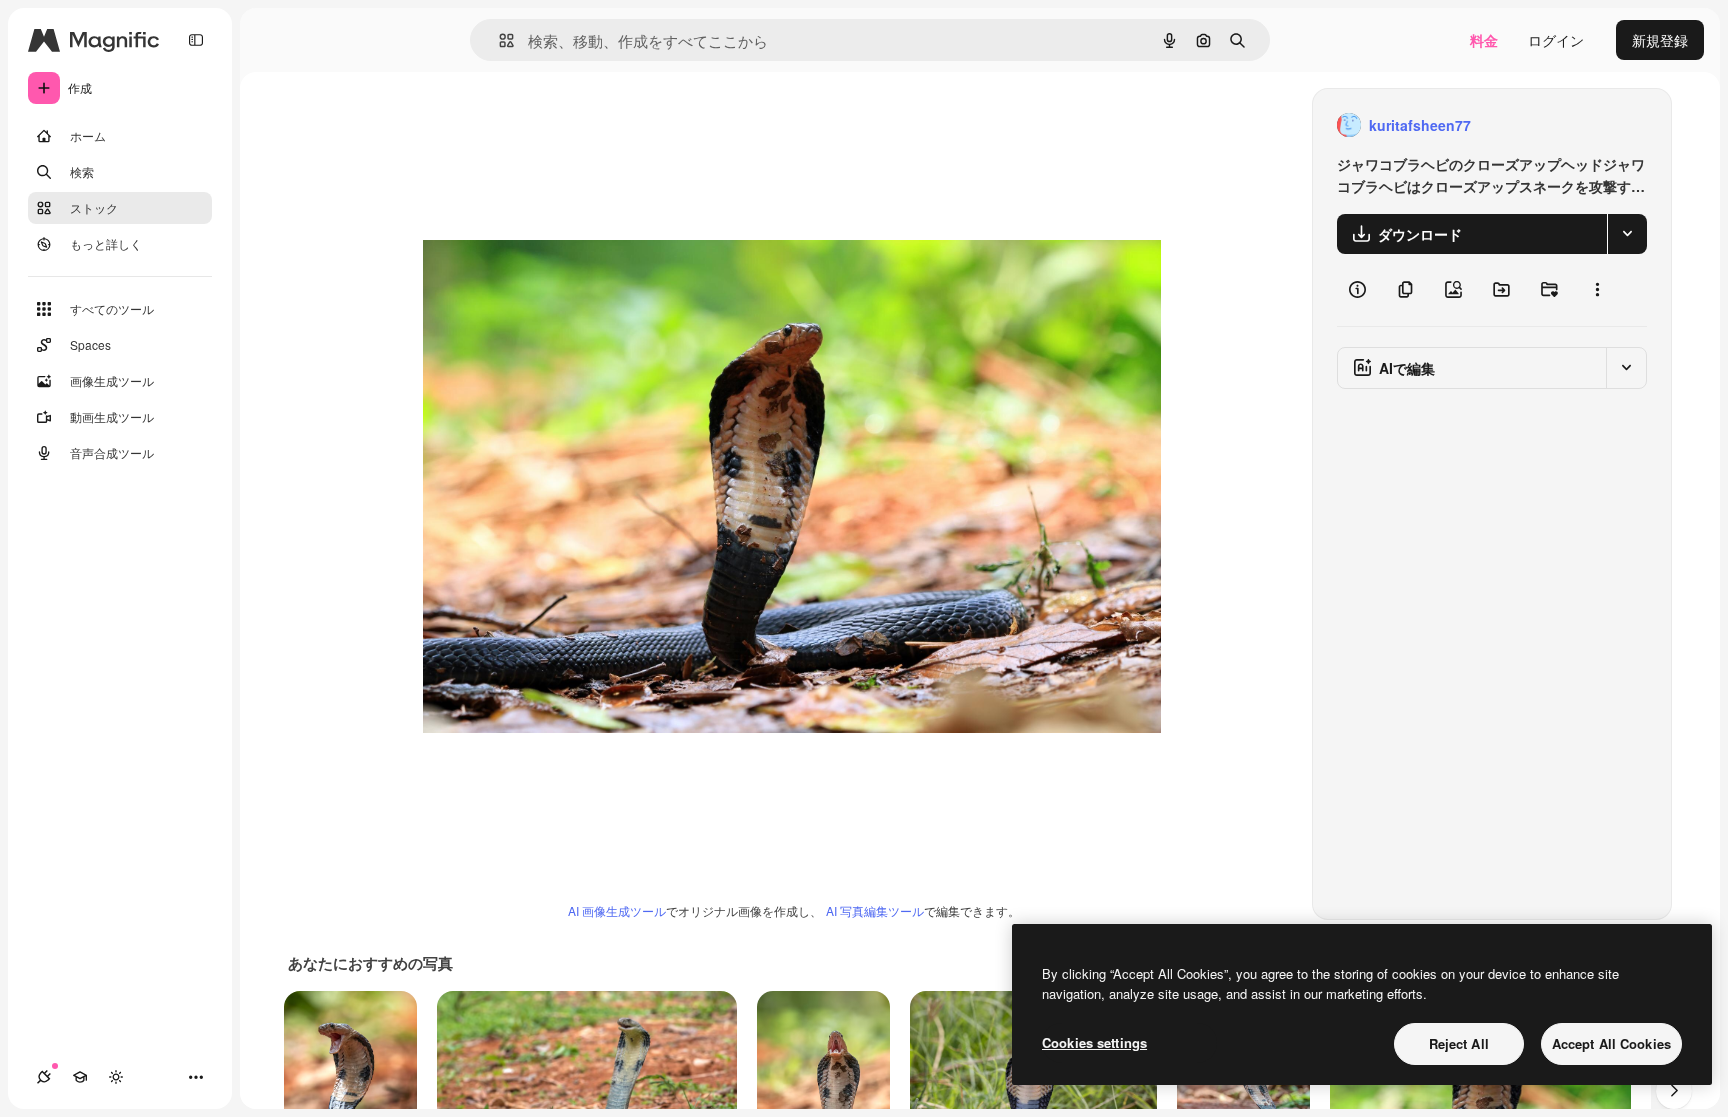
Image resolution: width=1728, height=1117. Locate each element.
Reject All (1459, 1043)
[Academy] (80, 1077)
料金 (1484, 40)
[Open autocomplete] (498, 40)
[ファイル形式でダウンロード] (1627, 234)
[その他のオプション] (1597, 290)
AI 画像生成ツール (617, 910)
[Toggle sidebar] (196, 40)
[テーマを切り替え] (116, 1077)
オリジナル (560, 125)
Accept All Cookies (1611, 1043)
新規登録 (1660, 40)
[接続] (44, 1077)
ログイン (1556, 40)
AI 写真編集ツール (875, 910)
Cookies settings (1094, 1042)
